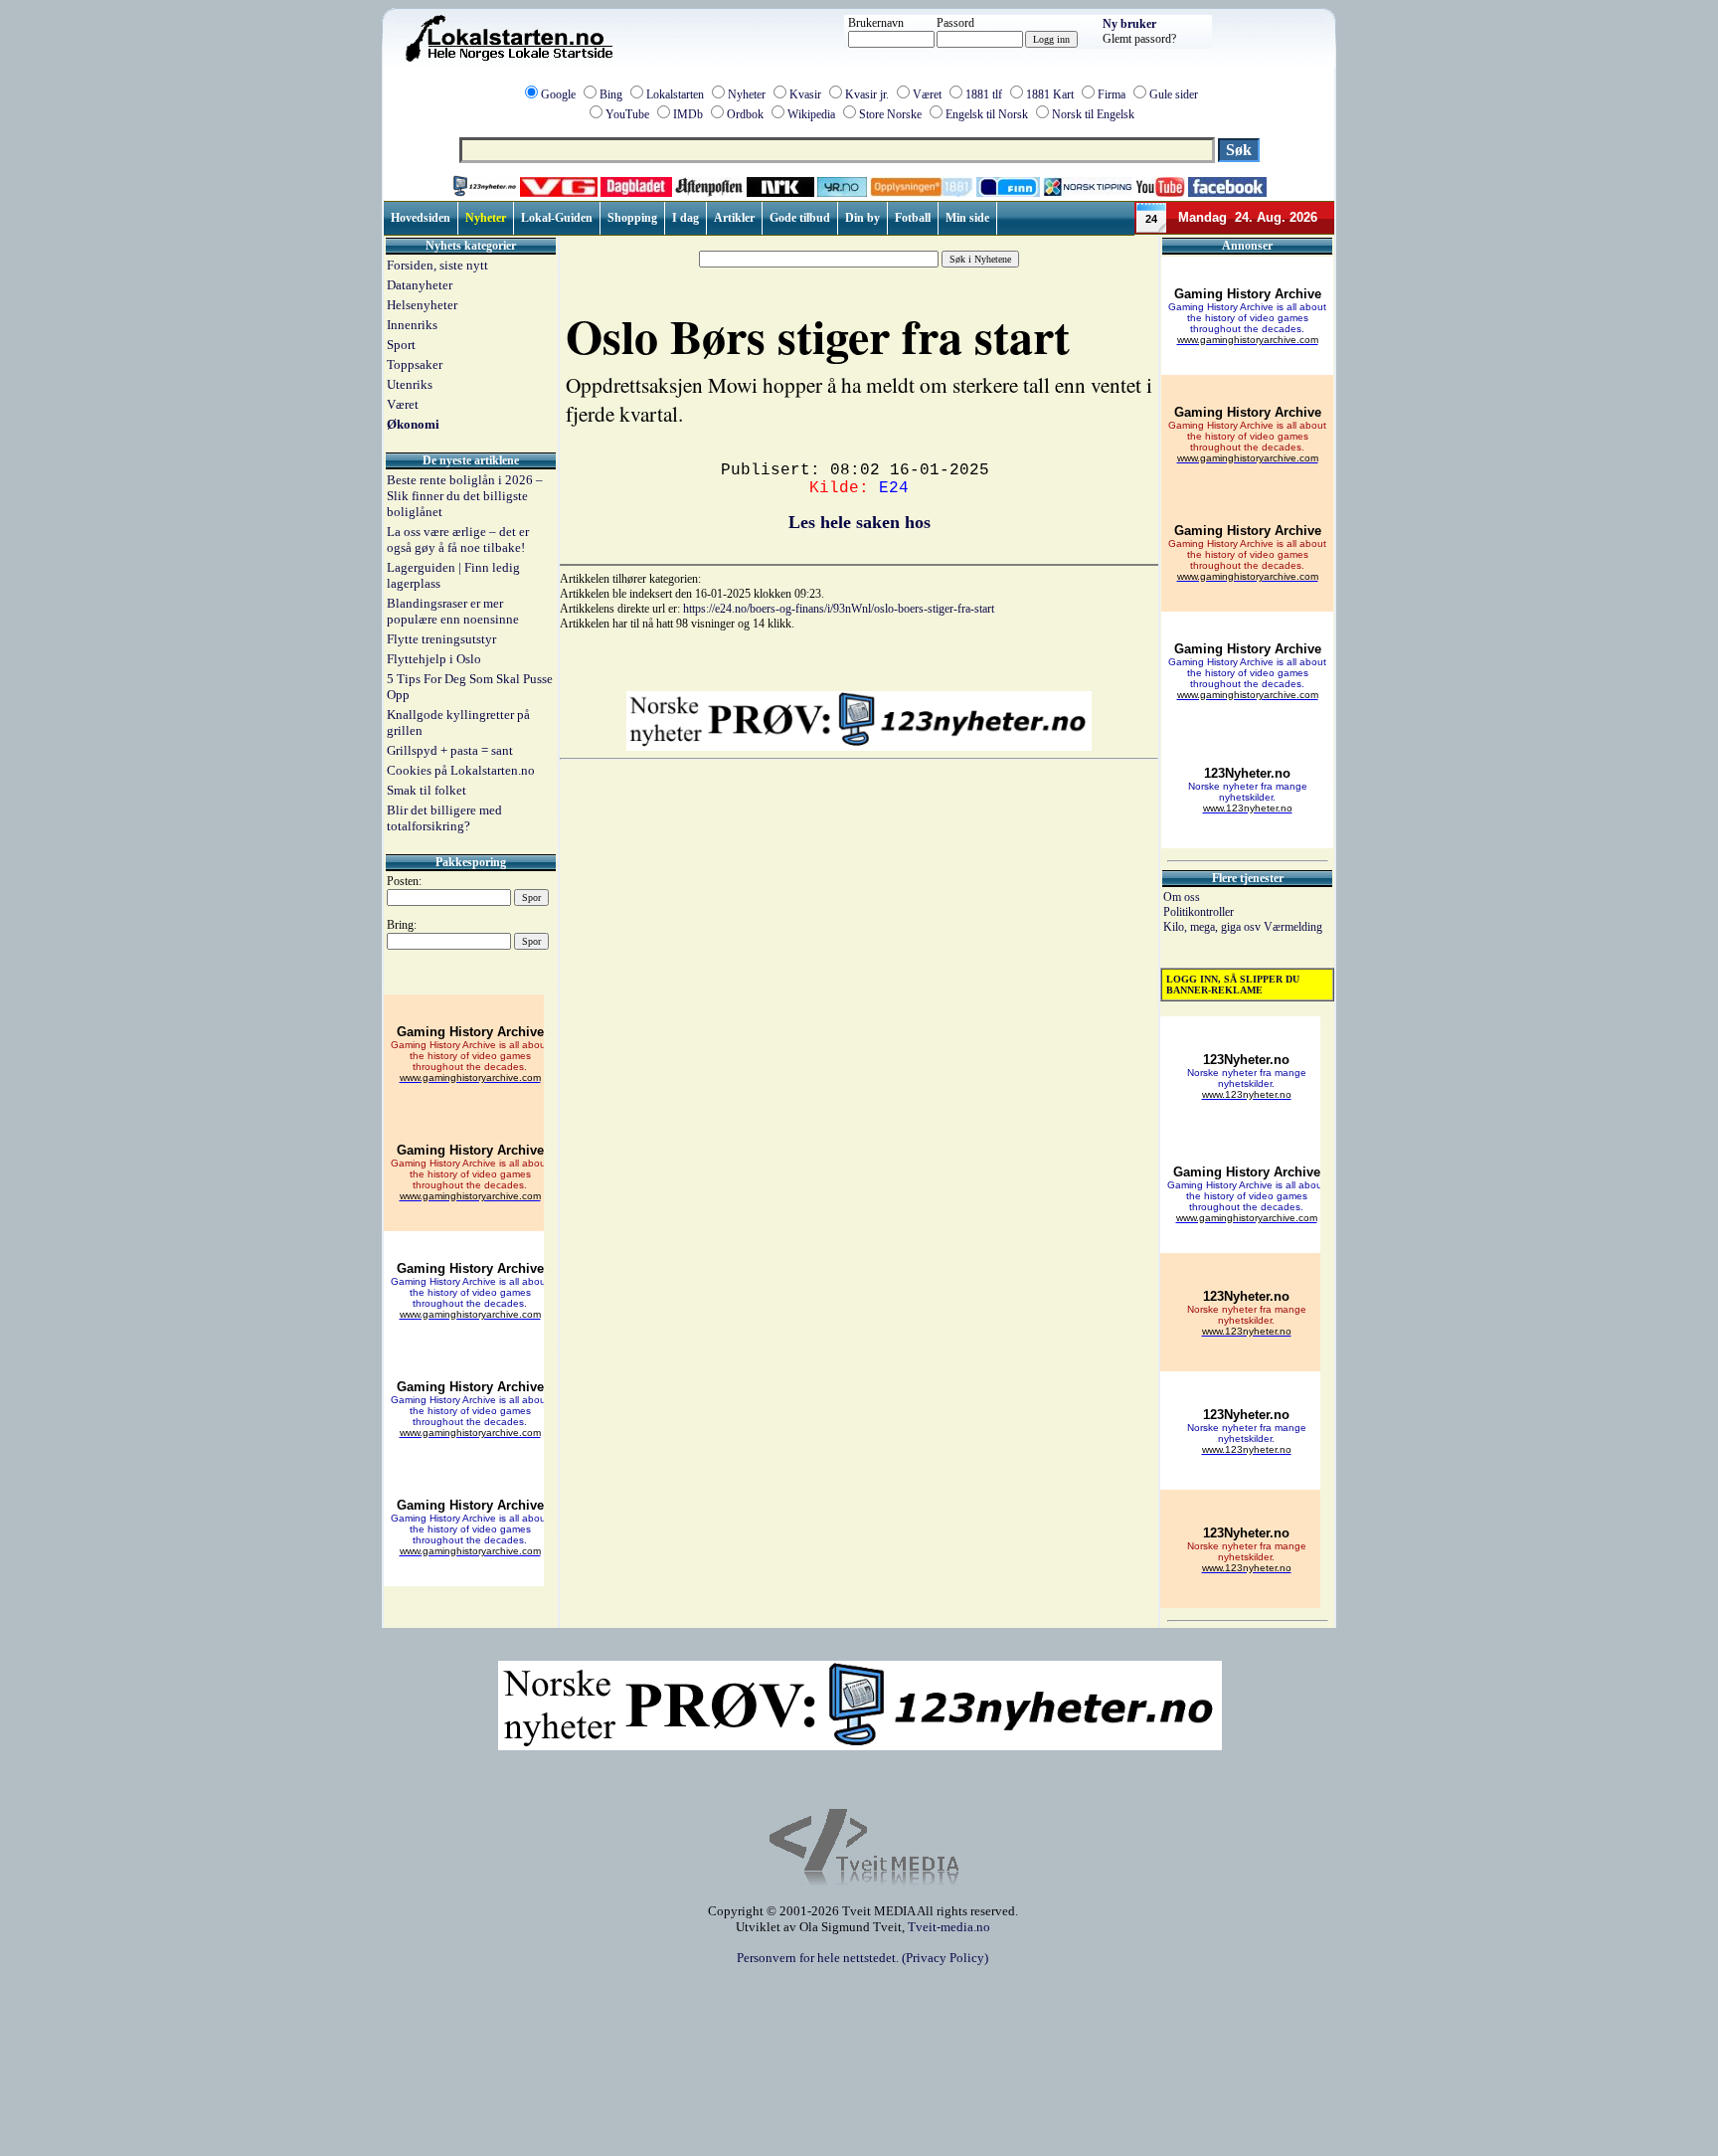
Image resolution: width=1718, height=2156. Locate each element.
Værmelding (1293, 927)
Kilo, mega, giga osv (1213, 927)
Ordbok (745, 114)
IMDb (688, 114)
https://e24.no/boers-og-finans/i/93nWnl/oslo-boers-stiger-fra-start (839, 609)
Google (558, 94)
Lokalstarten (675, 94)
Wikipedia (811, 114)
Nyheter (747, 94)
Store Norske (890, 114)
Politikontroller (1199, 912)
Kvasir (805, 94)
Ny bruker (1129, 24)
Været (927, 94)
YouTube (627, 114)
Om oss (1182, 897)
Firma (1112, 94)
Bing (611, 94)
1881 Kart (1050, 94)
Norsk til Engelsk (1093, 114)
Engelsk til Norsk (987, 114)
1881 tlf (984, 94)
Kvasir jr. (867, 94)
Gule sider (1174, 94)
